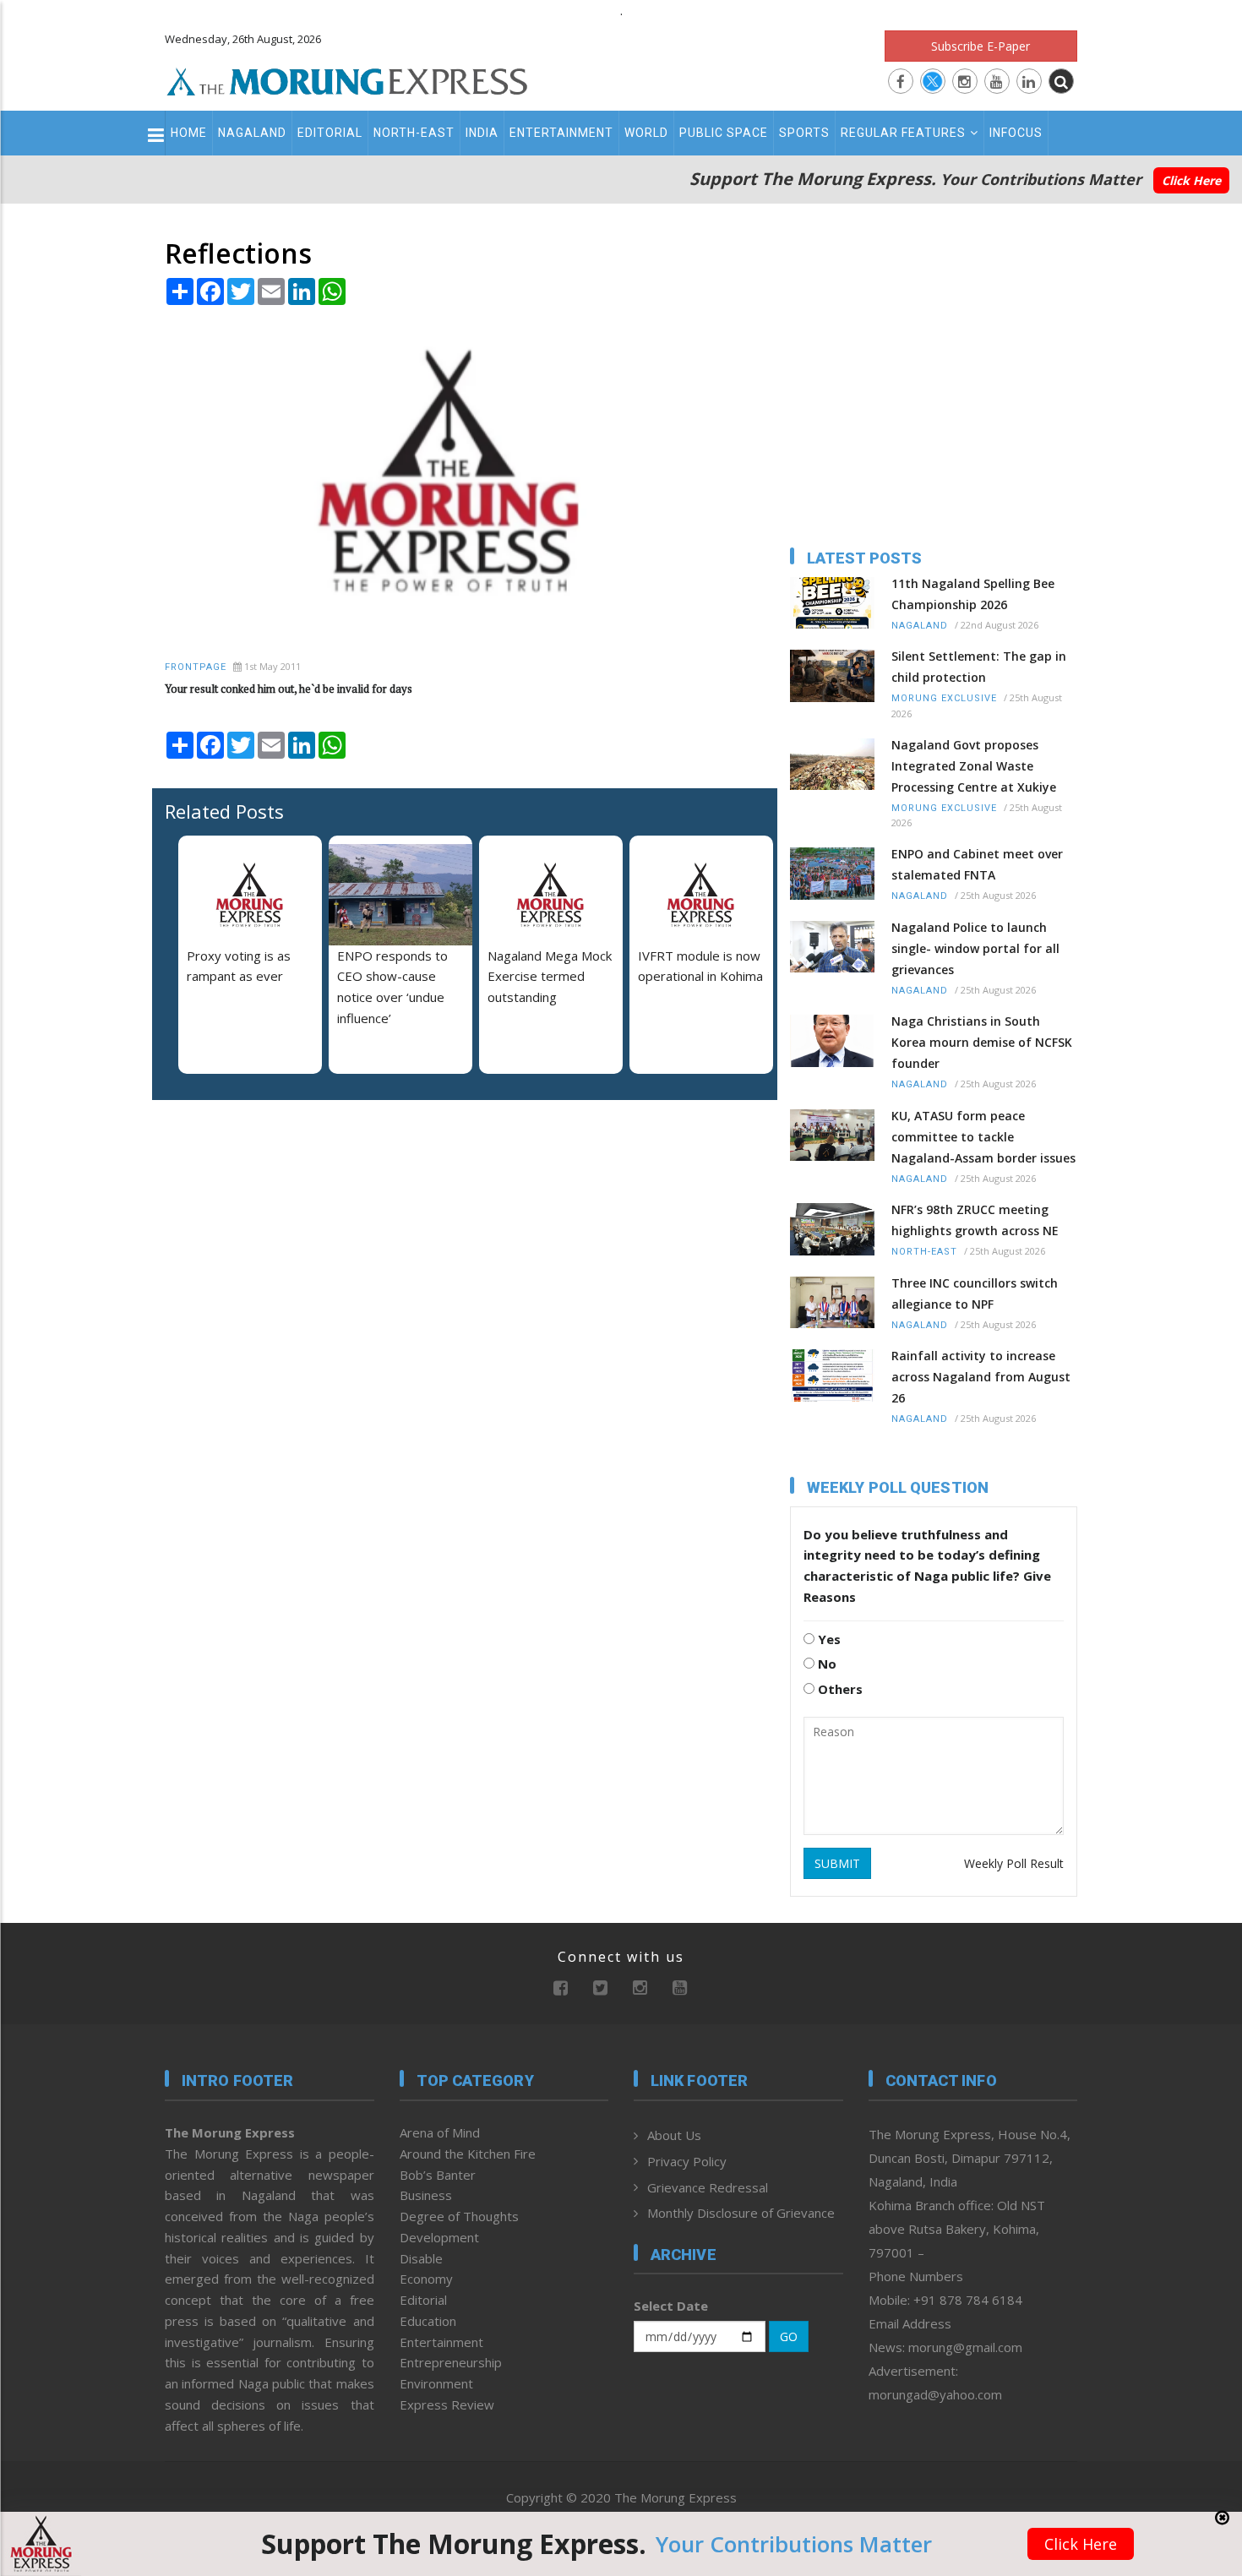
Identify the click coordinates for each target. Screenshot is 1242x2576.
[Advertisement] (90, 1462)
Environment (436, 2383)
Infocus (1016, 133)
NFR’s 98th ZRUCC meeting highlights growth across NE (975, 1220)
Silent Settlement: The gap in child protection (979, 667)
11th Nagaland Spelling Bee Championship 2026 (973, 594)
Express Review (447, 2404)
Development (439, 2237)
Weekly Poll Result (1014, 1863)
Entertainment (561, 133)
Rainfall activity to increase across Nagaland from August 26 (981, 1377)
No (825, 1664)
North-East (414, 133)
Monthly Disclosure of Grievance (741, 2213)
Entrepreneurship (451, 2362)
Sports (804, 133)
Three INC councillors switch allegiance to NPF (975, 1293)
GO (789, 2336)
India (482, 133)
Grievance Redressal (708, 2187)
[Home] (347, 79)
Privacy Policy (687, 2161)
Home (189, 133)
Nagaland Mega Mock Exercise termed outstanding (550, 977)
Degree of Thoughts (459, 2216)
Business (426, 2195)
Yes (828, 1639)
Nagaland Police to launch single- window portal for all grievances (975, 948)
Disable (421, 2258)
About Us (674, 2135)
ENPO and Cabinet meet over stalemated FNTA (977, 864)
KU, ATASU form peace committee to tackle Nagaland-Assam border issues (983, 1137)
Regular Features (903, 133)
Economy (426, 2279)
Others (839, 1689)
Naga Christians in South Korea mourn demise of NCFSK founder (982, 1042)
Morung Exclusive (944, 698)
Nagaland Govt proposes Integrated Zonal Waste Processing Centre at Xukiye (974, 766)
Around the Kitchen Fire (468, 2154)
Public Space (724, 133)
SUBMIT (837, 1863)
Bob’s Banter (438, 2175)
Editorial (330, 133)
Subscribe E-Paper (981, 46)
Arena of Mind (440, 2132)
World (646, 133)
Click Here (1191, 180)
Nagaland (252, 133)
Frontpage (196, 667)
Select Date (671, 2306)
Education (428, 2321)
